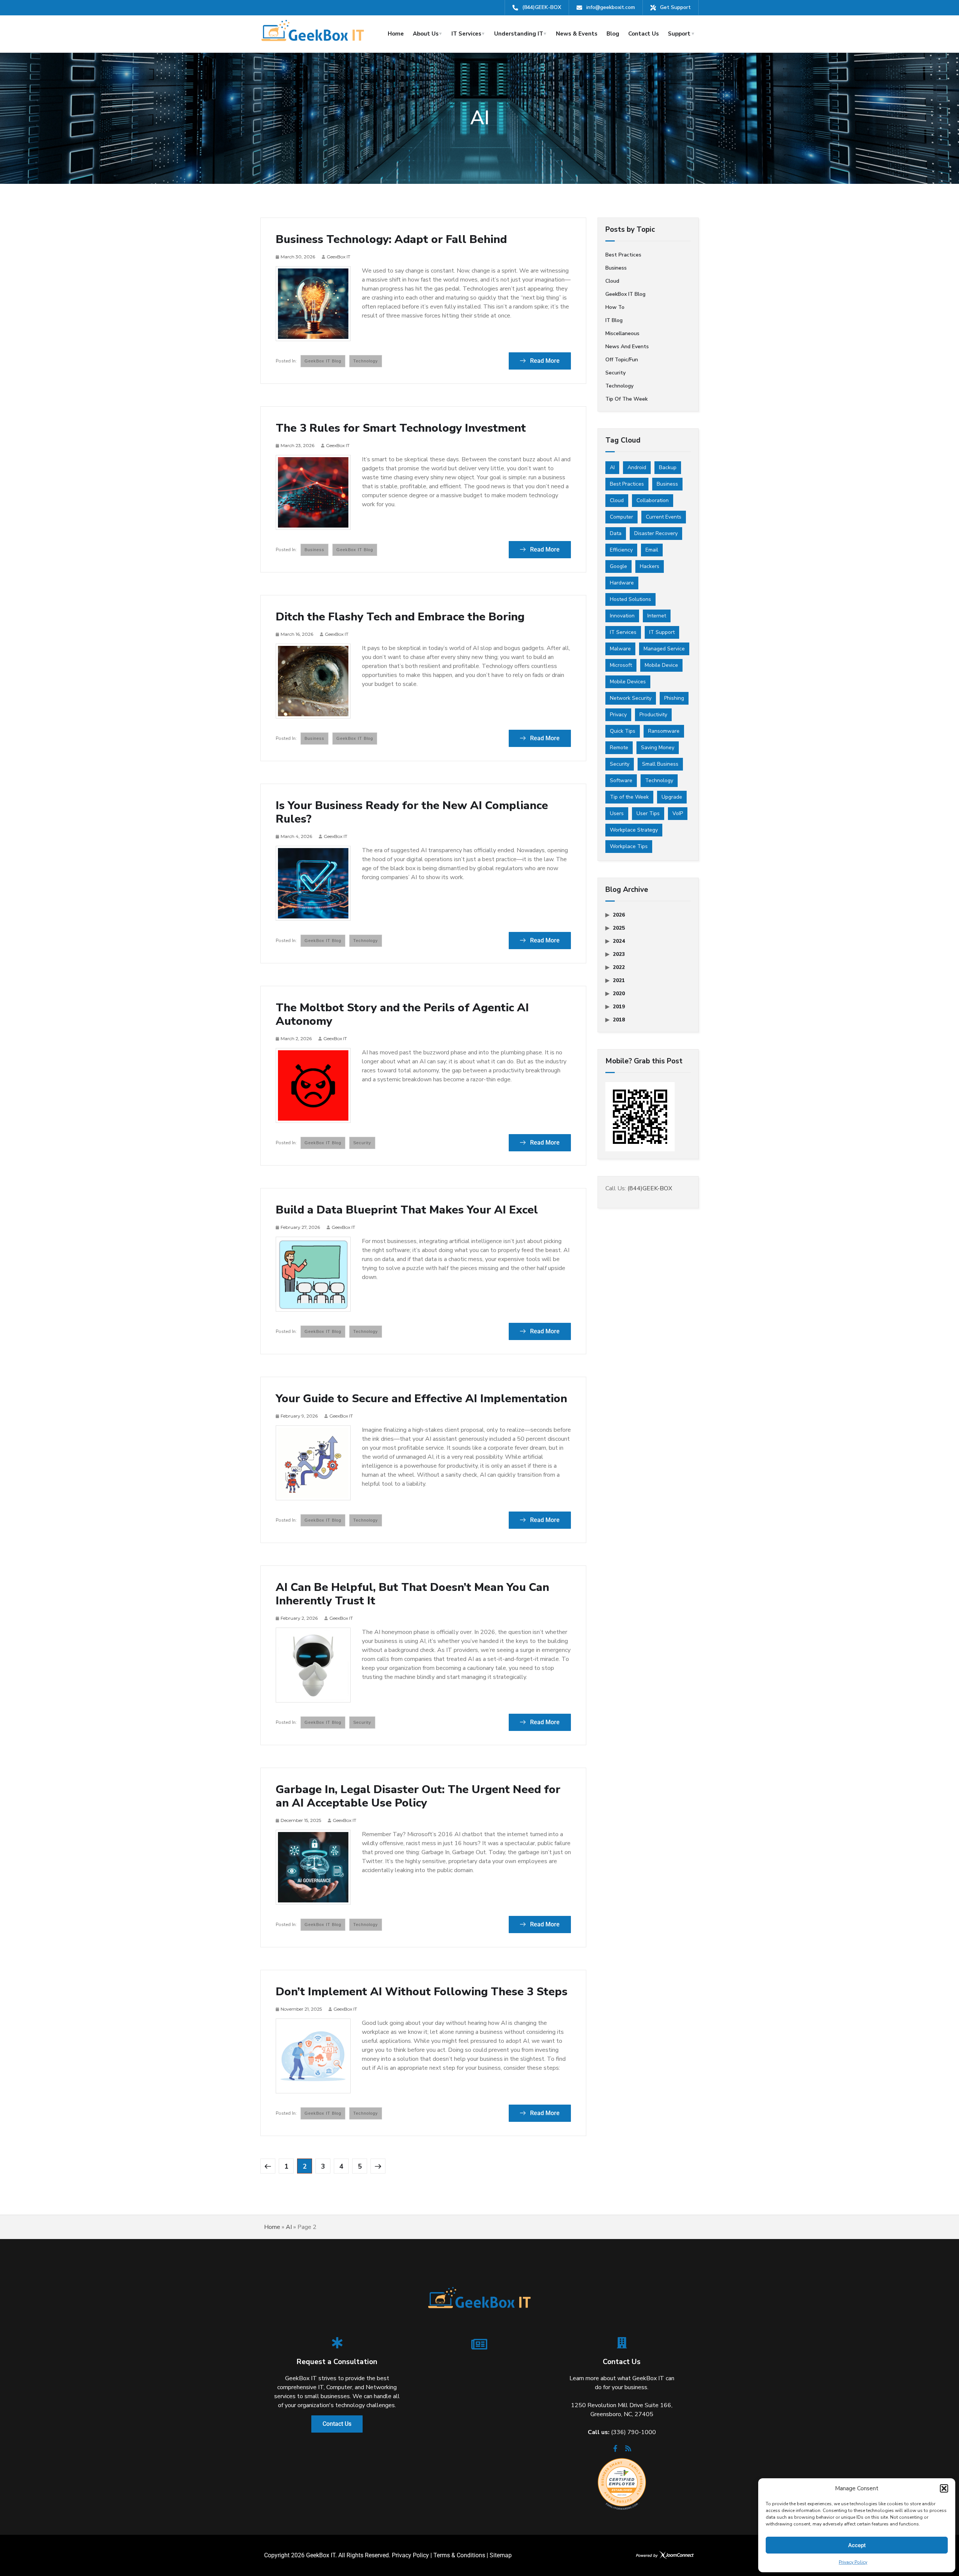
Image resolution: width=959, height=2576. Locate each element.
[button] (944, 2488)
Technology (366, 361)
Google (618, 566)
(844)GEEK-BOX (542, 7)
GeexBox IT (338, 257)
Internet (657, 616)
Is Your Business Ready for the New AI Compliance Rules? (412, 812)
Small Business (660, 764)
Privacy (618, 715)
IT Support (662, 632)
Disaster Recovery (656, 533)
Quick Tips (623, 731)
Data (616, 533)
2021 (619, 980)
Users (617, 813)
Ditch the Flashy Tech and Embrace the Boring (400, 617)
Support (679, 34)
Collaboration (653, 500)
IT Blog (614, 320)
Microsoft (621, 665)
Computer (621, 517)
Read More (544, 361)
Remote (619, 748)
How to (615, 307)
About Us (426, 34)
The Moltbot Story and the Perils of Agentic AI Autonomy (402, 1015)
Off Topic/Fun (622, 360)
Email (652, 550)
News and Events (627, 347)
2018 (619, 1020)
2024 (619, 941)
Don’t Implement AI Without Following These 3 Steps (422, 1992)
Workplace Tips (629, 846)
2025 (619, 928)
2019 (619, 1007)
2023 (619, 954)
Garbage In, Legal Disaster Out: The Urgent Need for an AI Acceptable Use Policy (418, 1796)
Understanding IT (519, 34)
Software (621, 780)
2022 (619, 967)
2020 (619, 994)
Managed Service (664, 649)
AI (612, 467)
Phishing (674, 698)
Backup (668, 467)
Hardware (622, 583)
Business (314, 550)
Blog (613, 34)
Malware (620, 649)
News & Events (577, 34)
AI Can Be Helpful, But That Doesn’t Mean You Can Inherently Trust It (412, 1594)
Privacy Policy (853, 2562)
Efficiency (621, 550)
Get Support (675, 7)
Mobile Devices (628, 682)
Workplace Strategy (634, 830)
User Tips (648, 813)
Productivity (653, 715)
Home (396, 34)
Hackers (650, 566)
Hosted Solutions (630, 599)
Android (637, 467)
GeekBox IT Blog (323, 361)
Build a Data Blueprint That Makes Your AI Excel (407, 1210)
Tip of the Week (627, 399)
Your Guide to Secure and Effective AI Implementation (421, 1399)
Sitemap (501, 2555)
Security (362, 1143)
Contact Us (644, 34)
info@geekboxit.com (611, 7)
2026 (619, 915)
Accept (857, 2545)
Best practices (623, 255)
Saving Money (658, 748)
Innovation (622, 616)
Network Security (631, 698)
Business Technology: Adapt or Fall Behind (391, 240)
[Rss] (628, 2451)
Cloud (612, 281)
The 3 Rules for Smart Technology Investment (401, 428)
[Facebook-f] (615, 2451)
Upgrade (672, 797)
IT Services (466, 34)
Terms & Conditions (459, 2555)
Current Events (664, 517)
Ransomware (664, 731)
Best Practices (627, 484)
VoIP (678, 813)
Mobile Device (661, 665)
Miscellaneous (622, 333)
